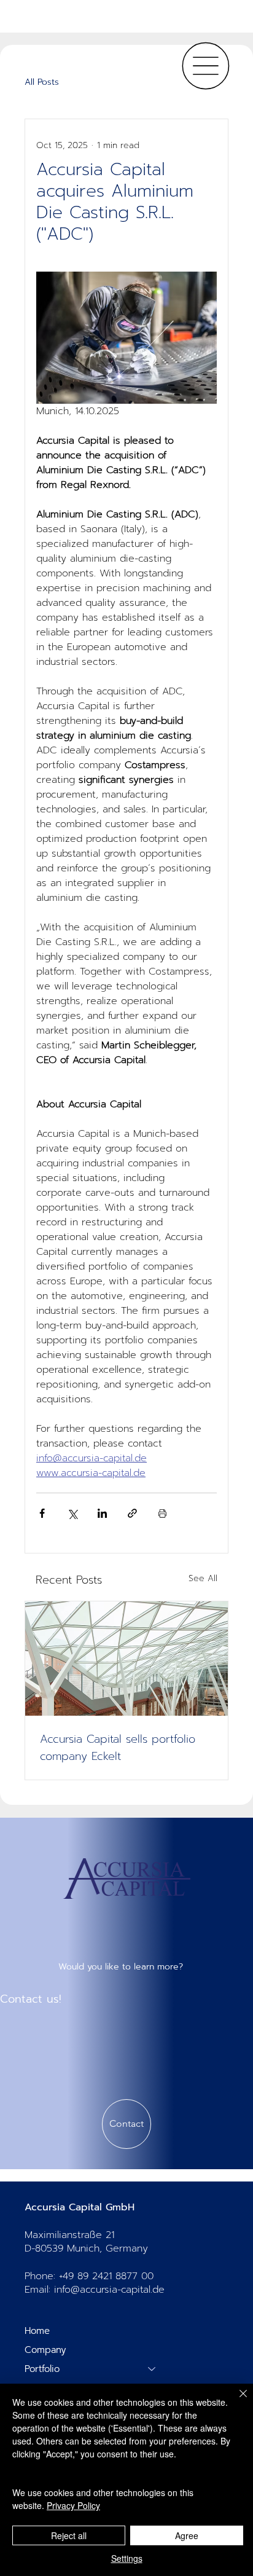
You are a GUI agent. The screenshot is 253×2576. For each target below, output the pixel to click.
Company (45, 2350)
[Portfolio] (152, 2369)
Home (37, 2331)
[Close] (236, 2401)
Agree (187, 2535)
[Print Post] (162, 1513)
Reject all (69, 2535)
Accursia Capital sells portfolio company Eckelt (118, 1748)
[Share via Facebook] (42, 1513)
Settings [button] (127, 2558)
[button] (126, 2124)
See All (203, 1578)
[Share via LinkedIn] (102, 1513)
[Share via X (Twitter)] (72, 1513)
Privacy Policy (73, 2505)
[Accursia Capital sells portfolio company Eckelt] (126, 1659)
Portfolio (42, 2369)
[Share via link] (132, 1513)
